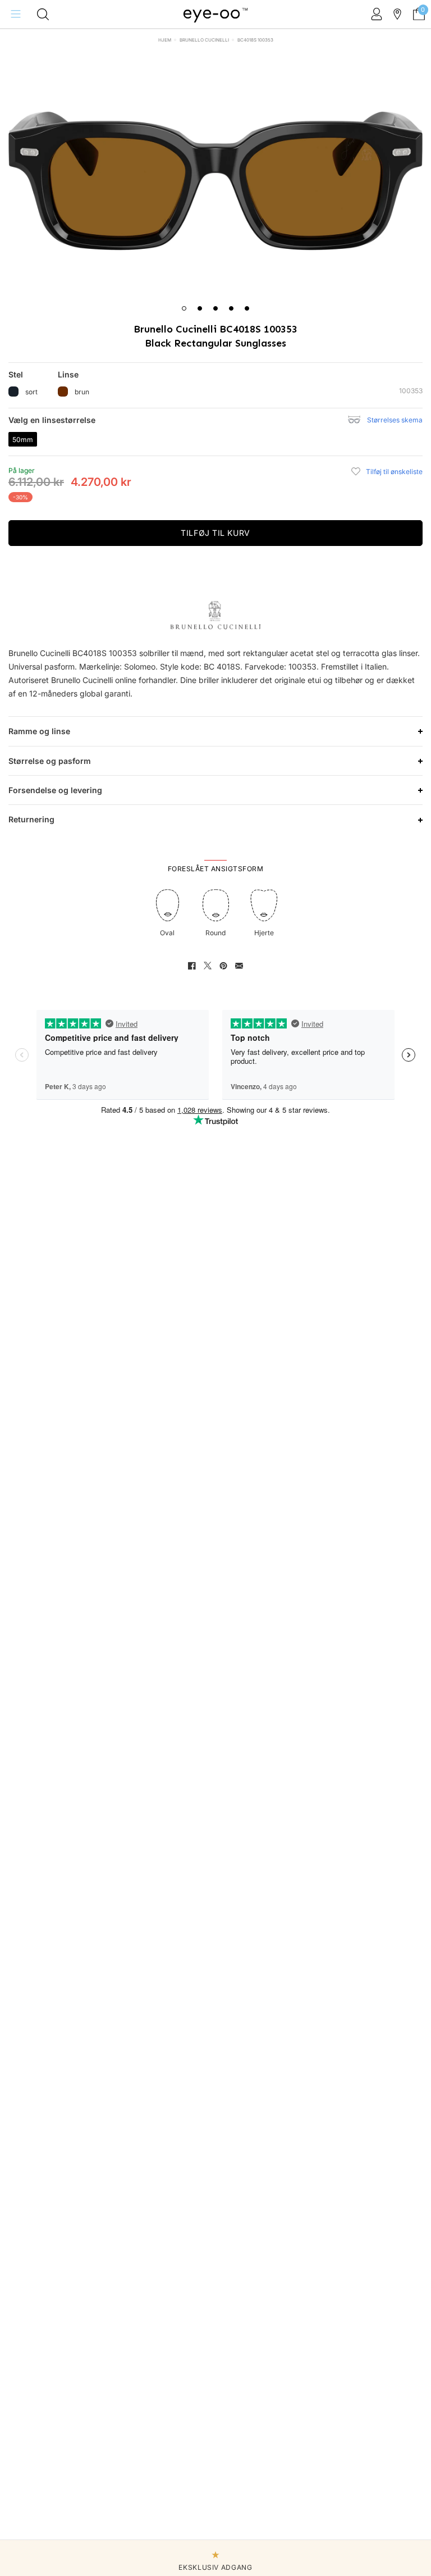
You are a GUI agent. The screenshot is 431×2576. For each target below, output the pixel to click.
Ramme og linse (39, 731)
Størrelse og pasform (50, 761)
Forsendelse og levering (55, 790)
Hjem (165, 40)
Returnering (31, 819)
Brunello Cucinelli (204, 40)
